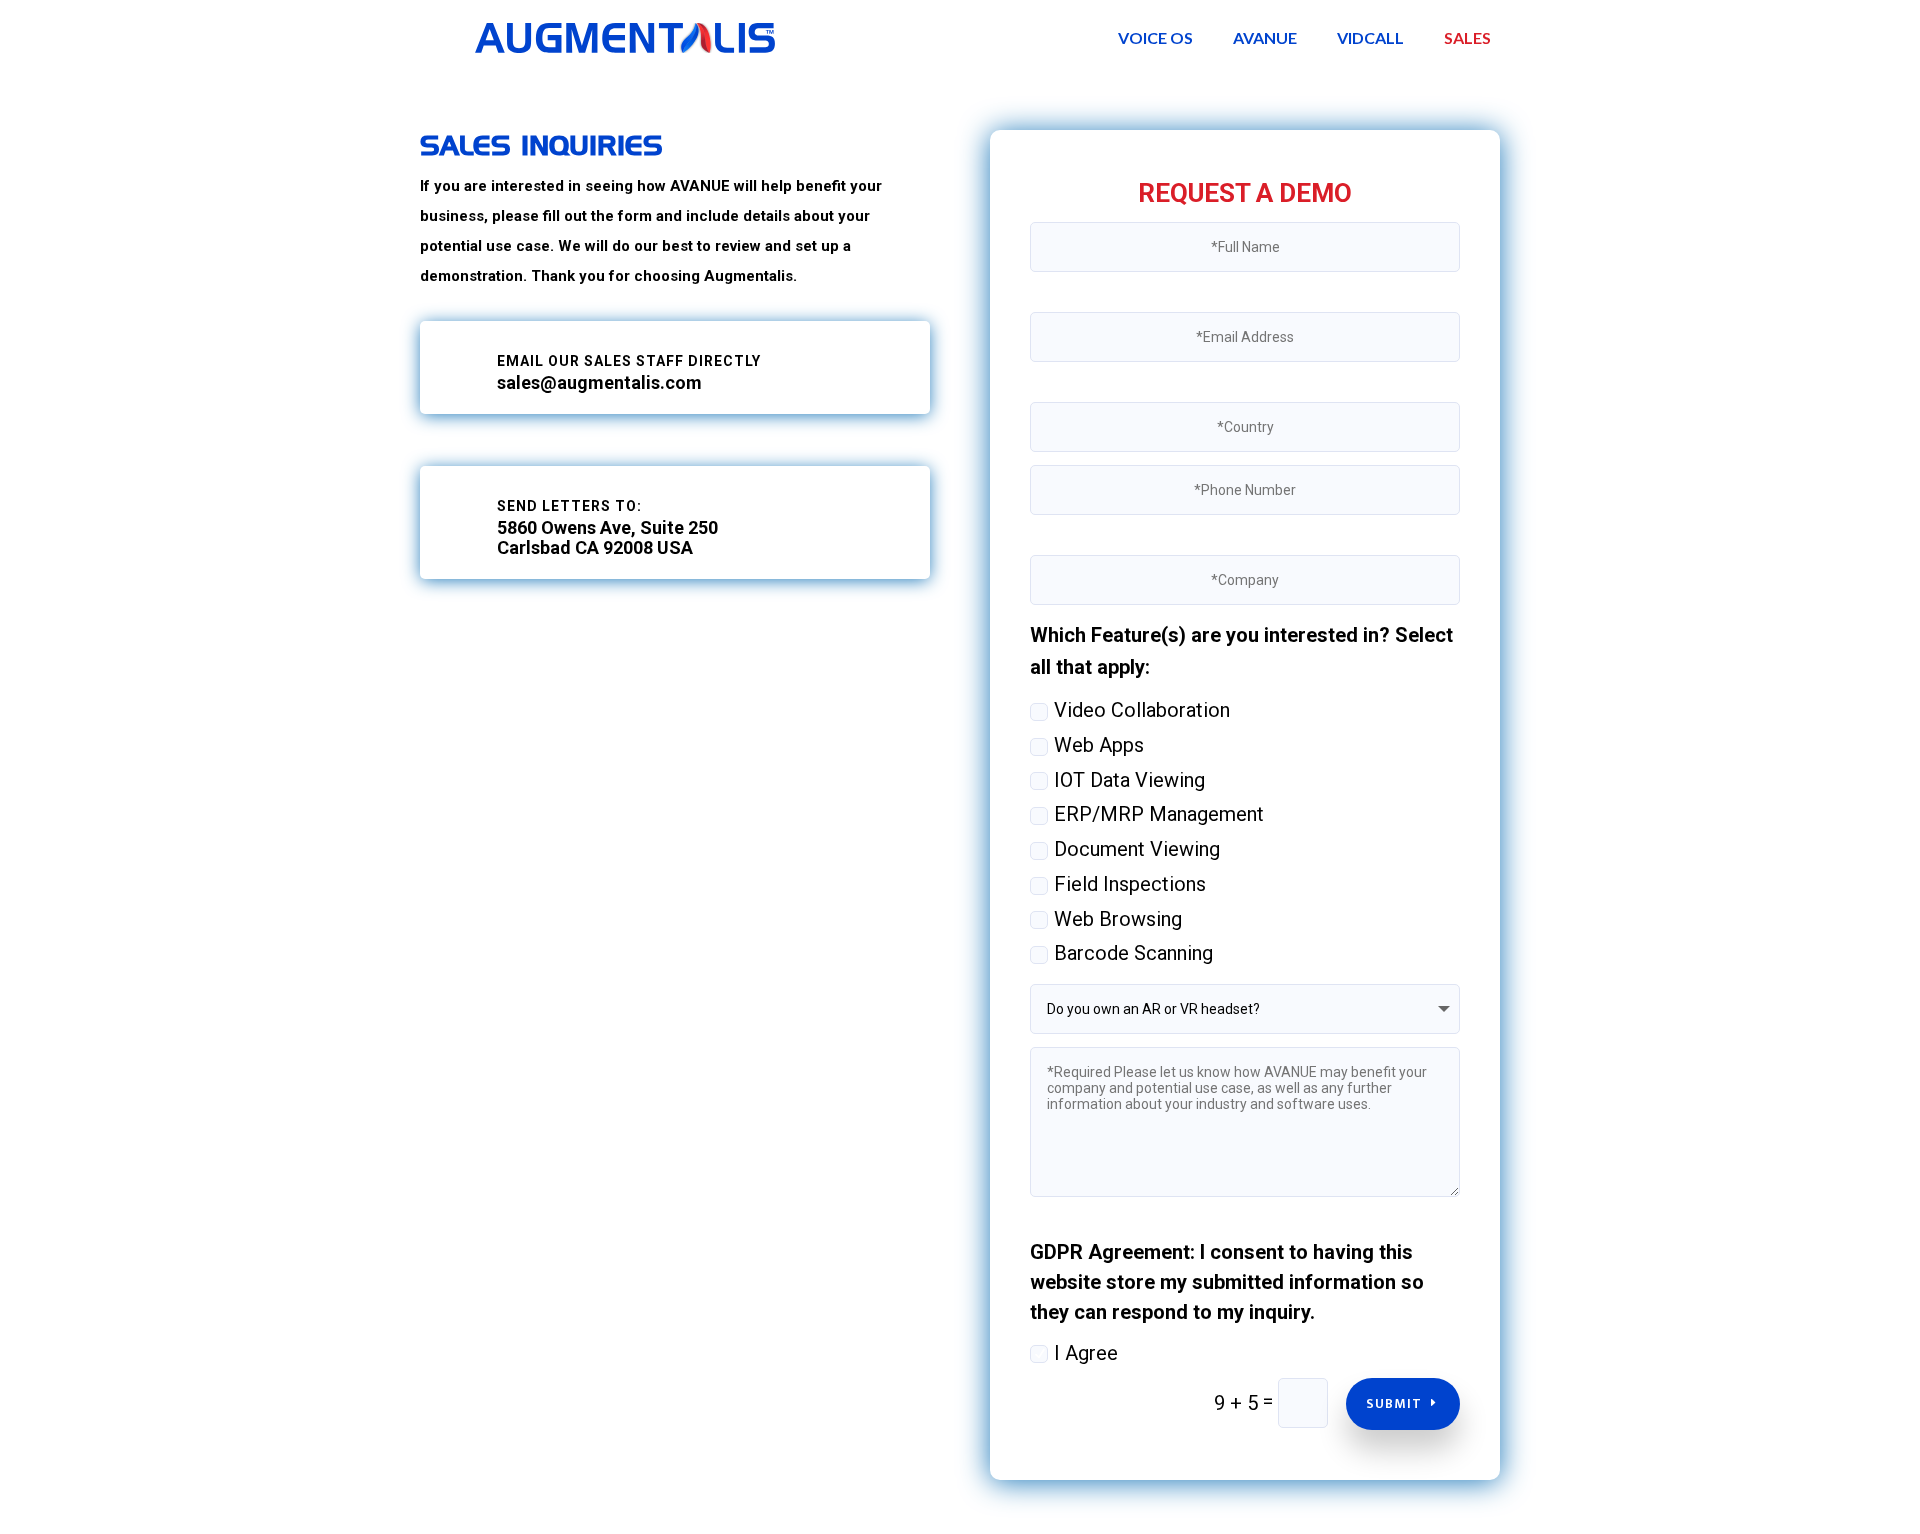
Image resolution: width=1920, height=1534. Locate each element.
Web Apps (1099, 745)
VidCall (1370, 37)
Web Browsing (1118, 919)
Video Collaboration (1142, 710)
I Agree (1086, 1353)
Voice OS (1155, 37)
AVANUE (1265, 37)
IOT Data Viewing (1129, 780)
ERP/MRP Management (1159, 814)
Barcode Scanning (1133, 953)
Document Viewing (1137, 849)
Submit (1394, 1403)
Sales (1467, 37)
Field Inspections (1130, 884)
